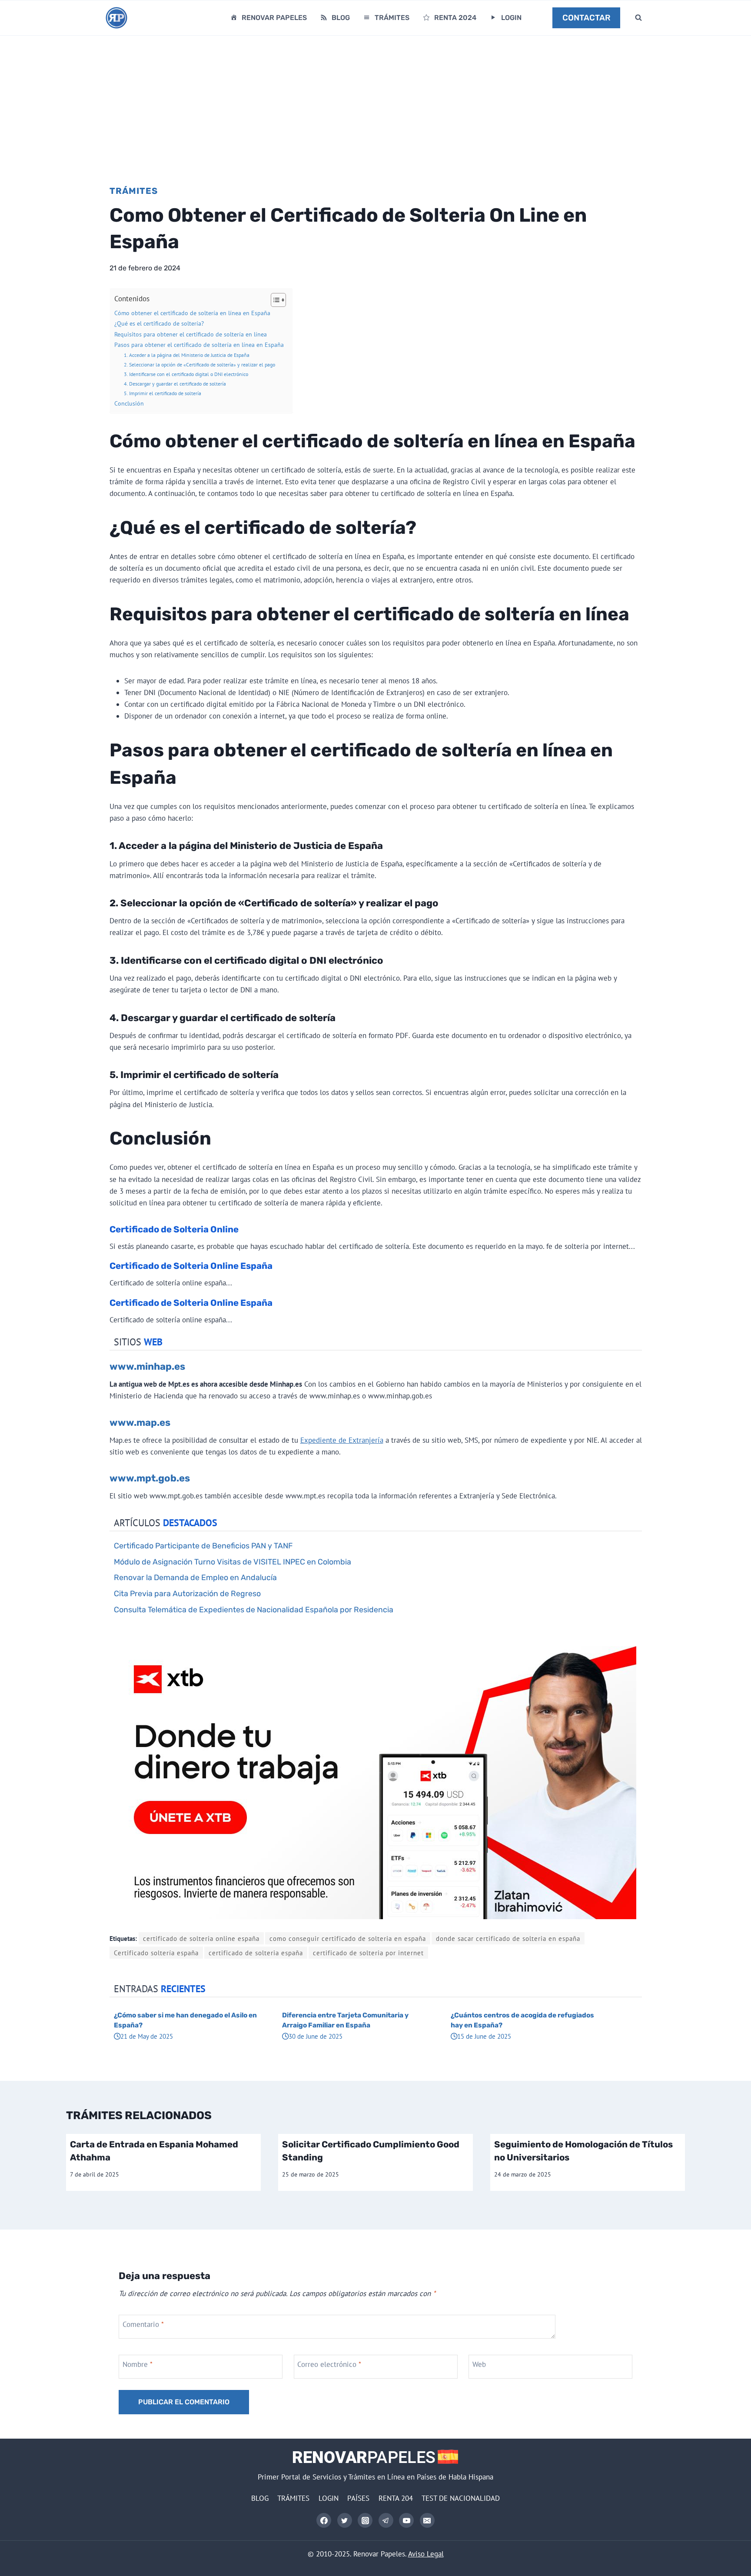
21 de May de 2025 (147, 2036)
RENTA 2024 (455, 18)
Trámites (134, 191)
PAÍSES (358, 2498)
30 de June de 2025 (316, 2036)
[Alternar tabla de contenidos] (274, 300)
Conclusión (129, 403)
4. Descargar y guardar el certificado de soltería (175, 383)
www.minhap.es (147, 1366)
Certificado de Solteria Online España (191, 1266)
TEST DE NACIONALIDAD (461, 2498)
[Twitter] (345, 2520)
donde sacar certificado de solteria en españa (508, 1938)
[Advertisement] (375, 101)
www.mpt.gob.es (150, 1478)
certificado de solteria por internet (368, 1953)
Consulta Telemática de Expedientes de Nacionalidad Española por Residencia (254, 1609)
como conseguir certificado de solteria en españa (348, 1938)
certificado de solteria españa (256, 1953)
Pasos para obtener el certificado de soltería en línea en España (199, 345)
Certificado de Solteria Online (174, 1229)
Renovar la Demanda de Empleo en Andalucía (195, 1577)
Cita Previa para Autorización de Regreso (187, 1593)
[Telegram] (386, 2520)
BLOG (341, 18)
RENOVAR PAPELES (274, 18)
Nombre (138, 2364)
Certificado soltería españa (156, 1953)
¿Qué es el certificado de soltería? (159, 323)
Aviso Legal (426, 2554)
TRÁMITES (392, 18)
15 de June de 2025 (484, 2036)
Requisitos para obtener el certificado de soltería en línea (191, 334)
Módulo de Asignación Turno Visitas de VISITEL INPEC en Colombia (233, 1562)
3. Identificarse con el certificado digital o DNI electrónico (186, 374)
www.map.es (140, 1423)
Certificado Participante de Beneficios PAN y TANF (203, 1546)
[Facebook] (324, 2520)
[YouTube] (406, 2520)
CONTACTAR (587, 18)
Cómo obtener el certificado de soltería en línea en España (192, 313)
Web (479, 2364)
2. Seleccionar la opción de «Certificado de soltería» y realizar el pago (199, 364)
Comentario (143, 2324)
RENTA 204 (396, 2498)
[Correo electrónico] (427, 2520)
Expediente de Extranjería (342, 1440)
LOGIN (511, 18)
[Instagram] (365, 2520)
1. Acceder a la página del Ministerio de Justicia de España (187, 355)
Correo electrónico (329, 2364)
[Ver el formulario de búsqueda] (638, 18)
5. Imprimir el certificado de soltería (163, 393)
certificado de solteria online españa (201, 1938)
